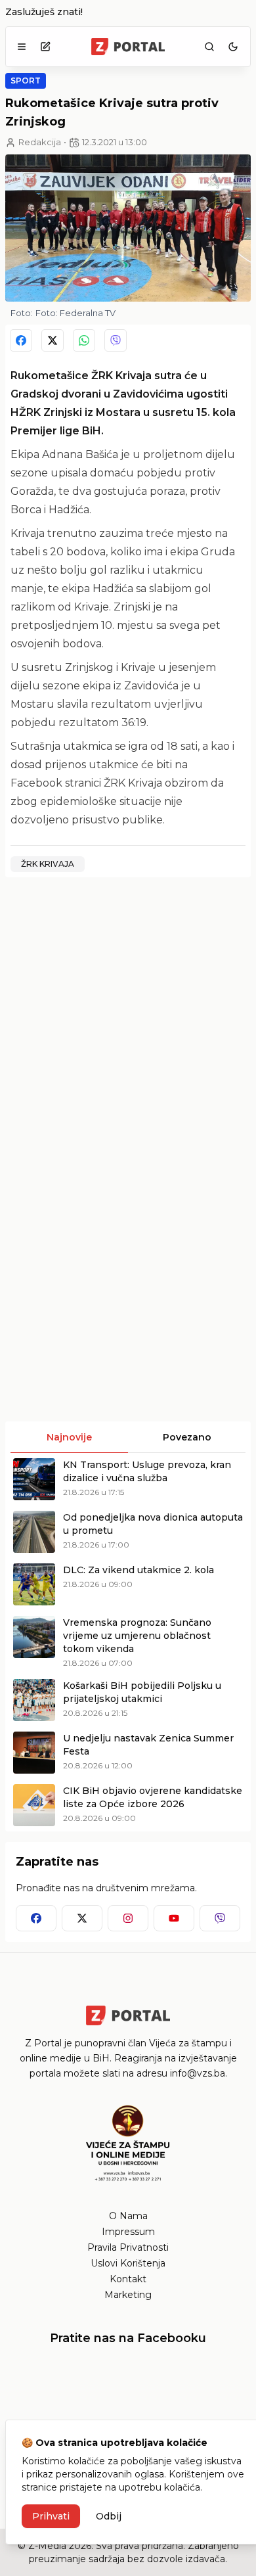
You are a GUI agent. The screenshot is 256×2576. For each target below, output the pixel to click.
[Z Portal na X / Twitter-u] (82, 1918)
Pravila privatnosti (128, 2247)
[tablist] (128, 1437)
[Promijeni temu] (233, 47)
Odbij (109, 2516)
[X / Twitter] (53, 340)
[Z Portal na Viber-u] (220, 1918)
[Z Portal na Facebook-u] (36, 1918)
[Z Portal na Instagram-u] (128, 1918)
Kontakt (128, 2279)
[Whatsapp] (84, 340)
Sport (26, 80)
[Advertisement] (128, 1016)
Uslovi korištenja (128, 2263)
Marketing (128, 2295)
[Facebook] (21, 340)
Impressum (128, 2232)
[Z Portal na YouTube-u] (174, 1918)
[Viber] (116, 340)
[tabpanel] (128, 1642)
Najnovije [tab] (69, 1437)
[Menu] (22, 47)
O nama (128, 2216)
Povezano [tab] (187, 1437)
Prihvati (51, 2516)
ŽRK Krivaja (48, 864)
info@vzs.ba (198, 2073)
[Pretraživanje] (209, 47)
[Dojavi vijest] (45, 47)
